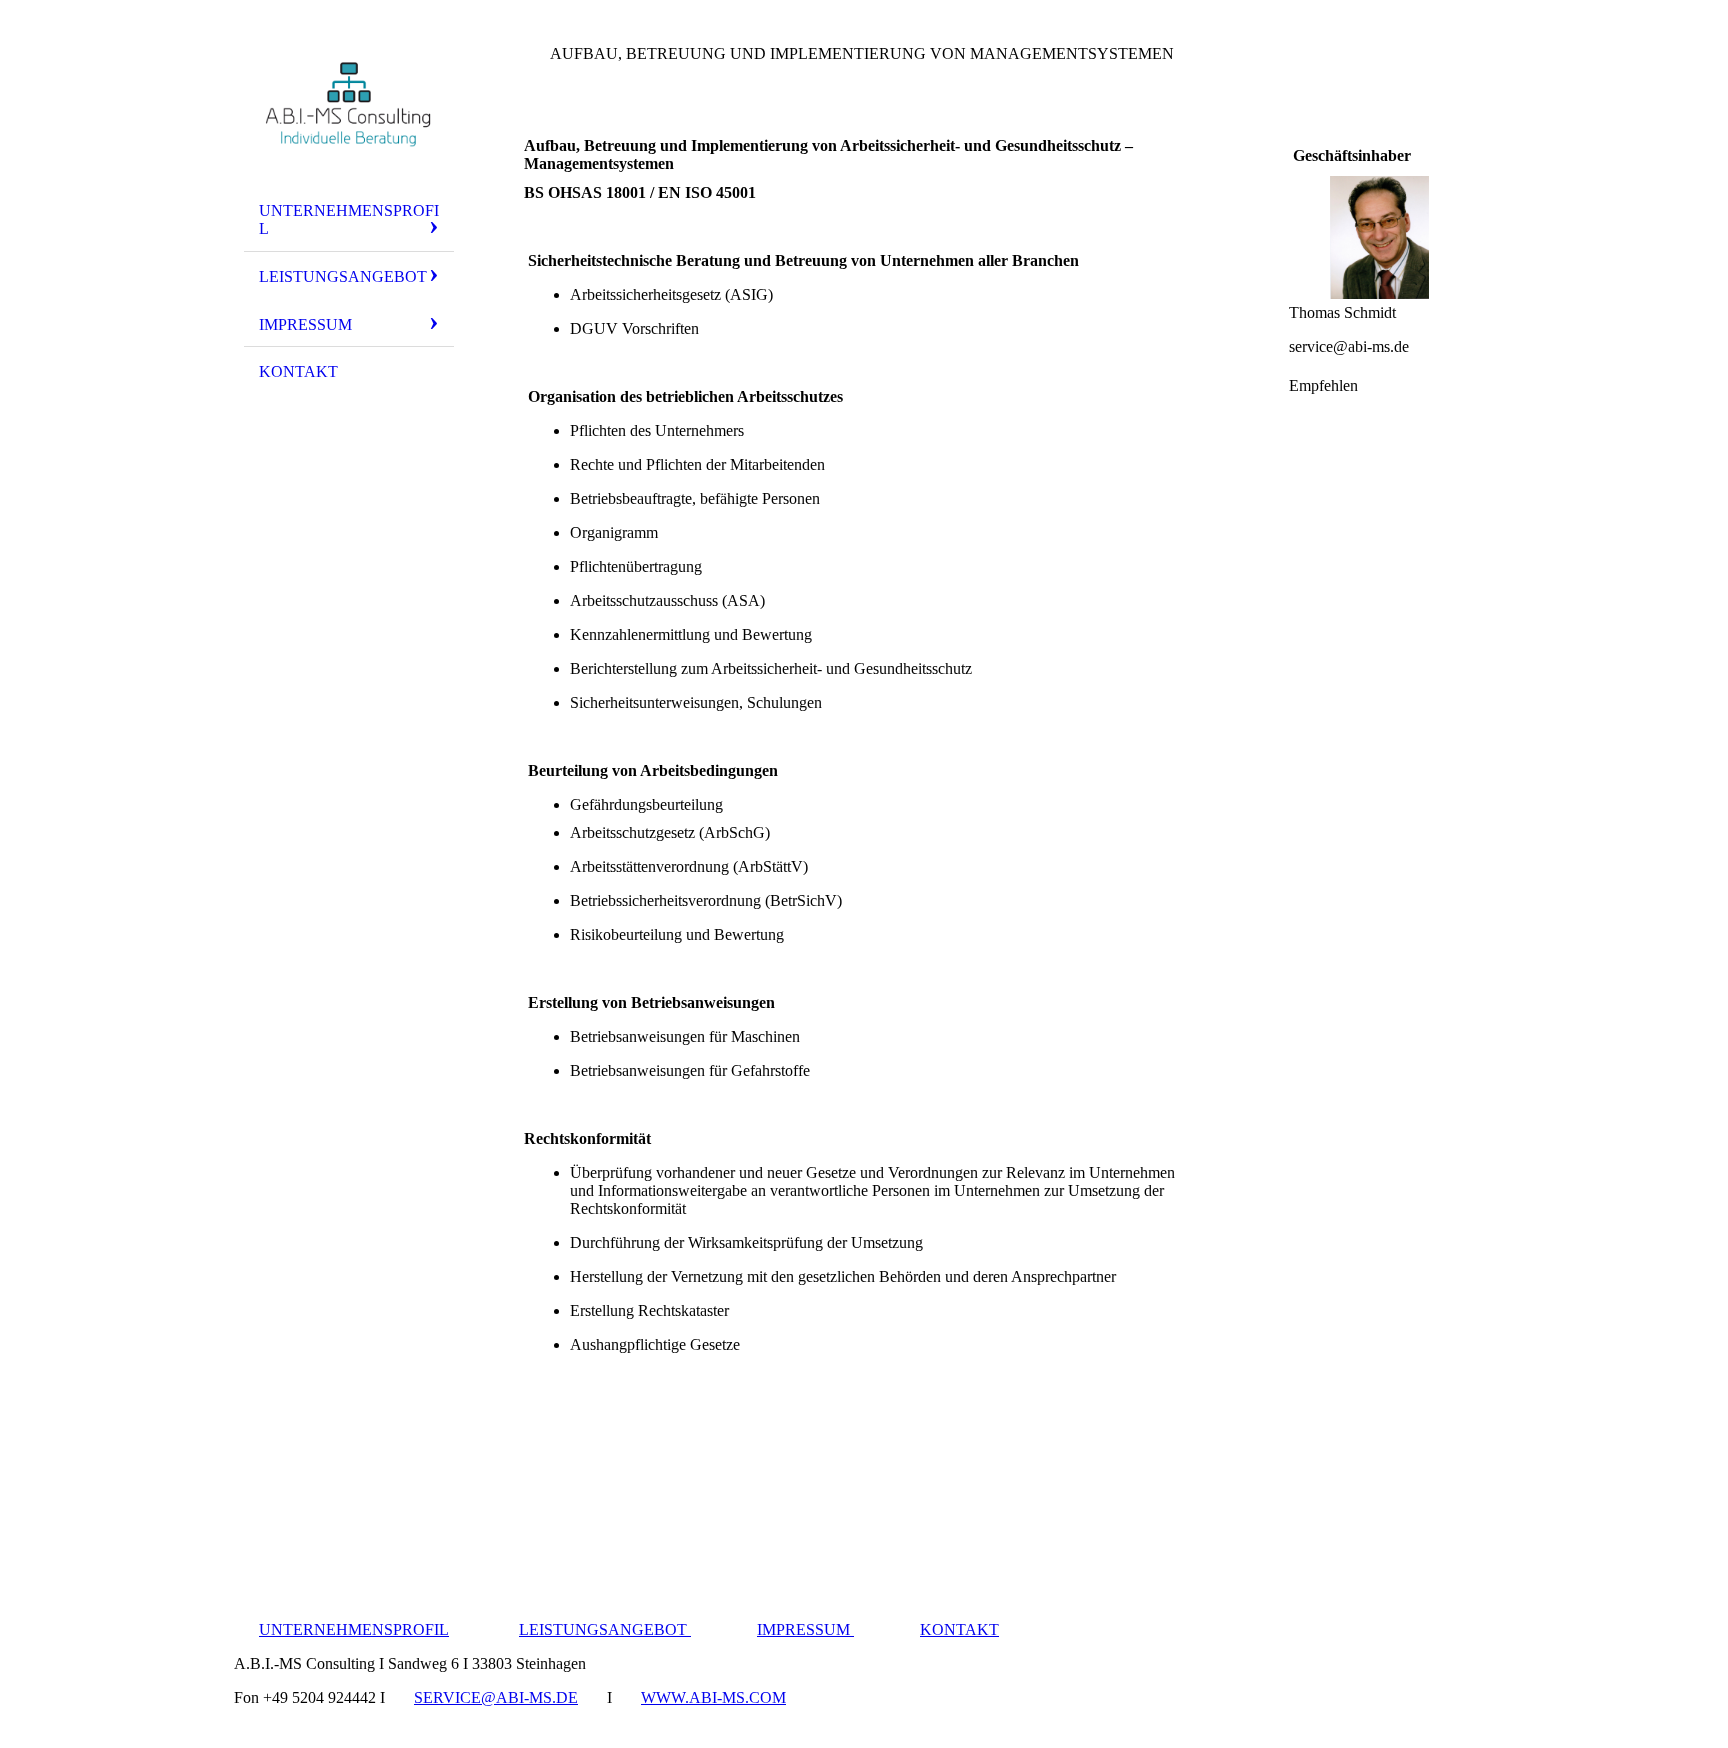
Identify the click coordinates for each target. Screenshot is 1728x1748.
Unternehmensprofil (349, 219)
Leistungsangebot (343, 276)
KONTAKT (298, 371)
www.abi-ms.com (713, 1697)
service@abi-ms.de (496, 1697)
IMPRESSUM (805, 1629)
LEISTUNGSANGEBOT (605, 1629)
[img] (349, 103)
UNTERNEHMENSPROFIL (354, 1629)
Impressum (305, 324)
